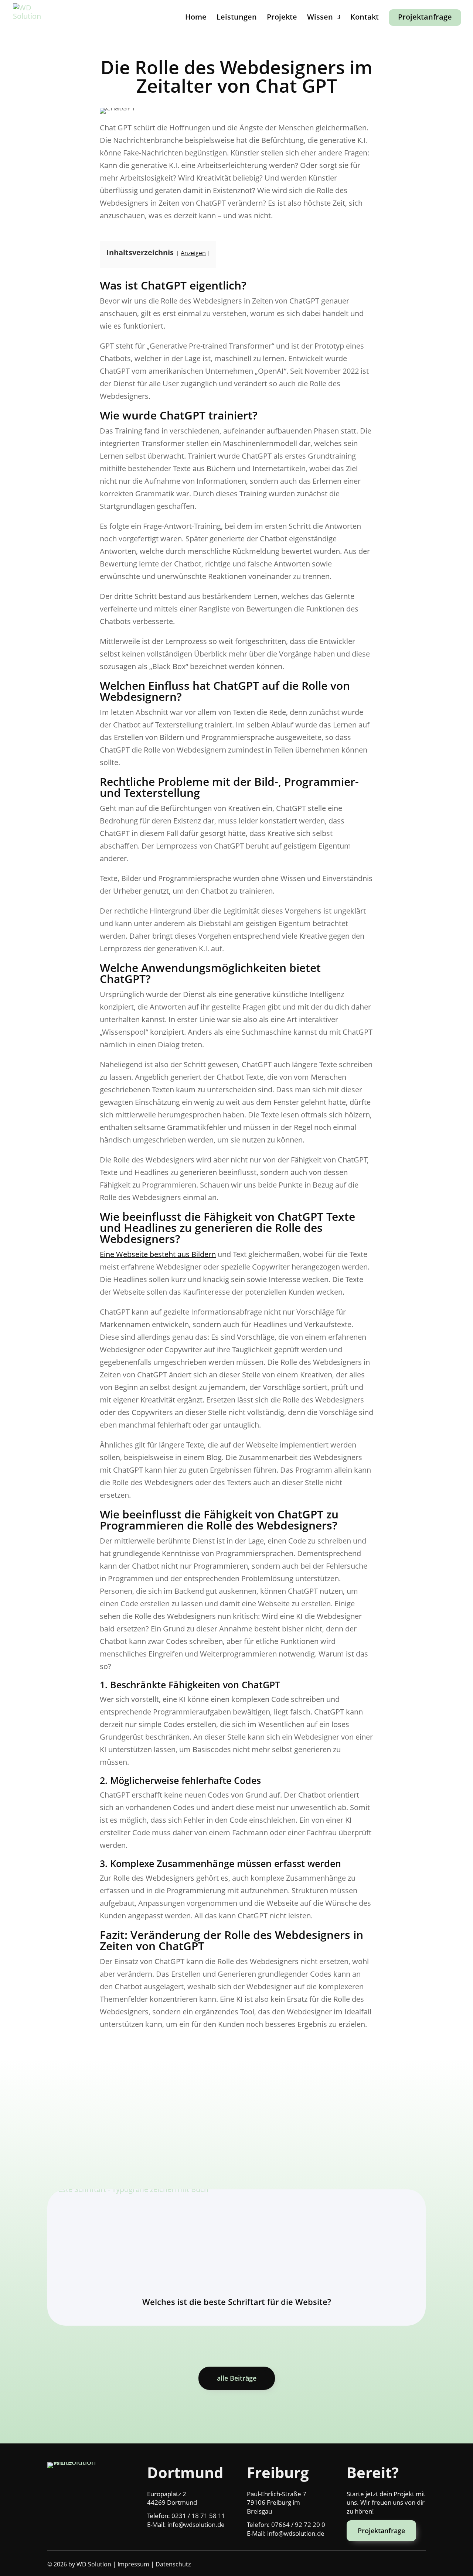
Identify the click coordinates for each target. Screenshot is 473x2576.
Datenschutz (173, 2564)
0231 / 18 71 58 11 (198, 2516)
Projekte (282, 18)
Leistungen (237, 18)
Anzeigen (193, 253)
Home (196, 18)
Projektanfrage (425, 17)
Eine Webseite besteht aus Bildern (158, 1254)
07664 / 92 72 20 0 (298, 2524)
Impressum (133, 2564)
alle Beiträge (237, 2378)
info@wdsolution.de (196, 2524)
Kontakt (365, 18)
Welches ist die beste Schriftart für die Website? (237, 2302)
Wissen (320, 18)
